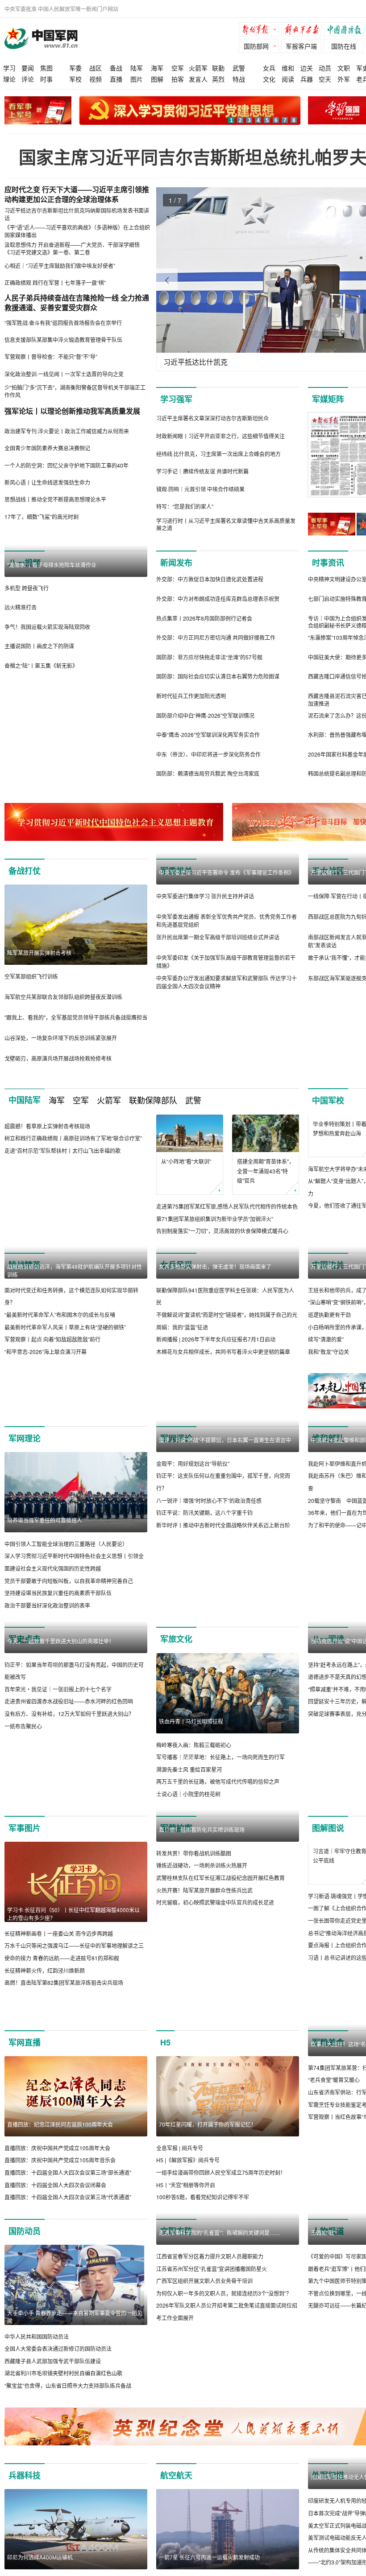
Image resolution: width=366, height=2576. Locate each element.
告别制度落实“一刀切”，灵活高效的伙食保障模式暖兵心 (222, 1231)
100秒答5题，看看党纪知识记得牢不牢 (203, 2319)
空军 (178, 68)
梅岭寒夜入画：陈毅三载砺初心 (194, 1825)
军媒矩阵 (328, 399)
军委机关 (176, 871)
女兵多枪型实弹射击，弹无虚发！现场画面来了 (215, 1347)
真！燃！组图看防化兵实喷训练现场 (202, 2002)
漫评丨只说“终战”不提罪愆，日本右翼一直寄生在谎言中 (225, 1600)
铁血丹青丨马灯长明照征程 (191, 1801)
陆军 (137, 68)
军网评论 (176, 1518)
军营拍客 (176, 1920)
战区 (96, 68)
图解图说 (328, 1920)
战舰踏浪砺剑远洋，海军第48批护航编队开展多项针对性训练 (75, 1351)
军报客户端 (301, 46)
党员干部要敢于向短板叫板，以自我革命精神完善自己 (69, 1661)
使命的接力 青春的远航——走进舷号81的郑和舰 (62, 2050)
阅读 (288, 79)
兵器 (307, 79)
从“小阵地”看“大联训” (186, 1161)
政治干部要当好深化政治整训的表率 (47, 1685)
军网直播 (25, 2165)
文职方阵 (176, 2354)
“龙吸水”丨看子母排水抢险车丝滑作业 (52, 645)
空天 (325, 79)
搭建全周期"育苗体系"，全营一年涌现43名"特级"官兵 (266, 1171)
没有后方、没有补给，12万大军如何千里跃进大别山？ (69, 1874)
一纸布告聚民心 (23, 1886)
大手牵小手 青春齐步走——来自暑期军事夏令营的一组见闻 (75, 2439)
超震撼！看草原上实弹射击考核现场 (47, 1206)
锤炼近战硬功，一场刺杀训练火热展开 (202, 2038)
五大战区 (328, 871)
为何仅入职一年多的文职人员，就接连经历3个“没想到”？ (224, 2496)
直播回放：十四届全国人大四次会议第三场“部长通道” (68, 2295)
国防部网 (256, 46)
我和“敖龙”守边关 (329, 1352)
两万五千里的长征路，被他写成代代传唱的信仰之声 (218, 1862)
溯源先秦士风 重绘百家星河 (189, 1850)
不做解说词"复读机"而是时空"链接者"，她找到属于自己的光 (227, 1395)
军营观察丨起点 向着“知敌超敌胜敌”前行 (52, 1419)
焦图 (46, 68)
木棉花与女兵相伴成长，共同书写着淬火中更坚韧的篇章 (223, 1432)
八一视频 (25, 563)
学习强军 (176, 399)
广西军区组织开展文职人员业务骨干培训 (204, 2483)
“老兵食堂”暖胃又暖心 (334, 2203)
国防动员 (25, 2354)
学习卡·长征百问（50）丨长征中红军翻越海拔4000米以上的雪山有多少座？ (73, 2006)
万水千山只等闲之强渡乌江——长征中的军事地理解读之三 (74, 2038)
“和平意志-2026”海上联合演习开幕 (46, 1432)
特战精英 (25, 1265)
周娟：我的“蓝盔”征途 (182, 1407)
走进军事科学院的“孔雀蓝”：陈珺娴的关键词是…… (220, 2435)
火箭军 (198, 68)
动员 (325, 68)
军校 (75, 79)
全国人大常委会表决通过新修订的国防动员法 (58, 2471)
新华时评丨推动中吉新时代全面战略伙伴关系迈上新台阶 (223, 1685)
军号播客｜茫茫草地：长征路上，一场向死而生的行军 (220, 1837)
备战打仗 (25, 871)
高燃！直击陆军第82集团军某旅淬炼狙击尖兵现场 (64, 2075)
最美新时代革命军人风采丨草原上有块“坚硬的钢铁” (65, 1407)
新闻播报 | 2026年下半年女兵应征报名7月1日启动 (216, 1419)
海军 (157, 68)
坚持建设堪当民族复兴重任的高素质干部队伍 (58, 1673)
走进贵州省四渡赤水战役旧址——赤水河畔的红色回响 (69, 1862)
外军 (344, 79)
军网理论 (25, 1518)
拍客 (178, 79)
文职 (344, 68)
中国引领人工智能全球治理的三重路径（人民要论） (66, 1624)
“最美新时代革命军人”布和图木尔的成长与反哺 (60, 1395)
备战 (116, 68)
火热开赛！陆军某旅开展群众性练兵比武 (204, 2063)
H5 (165, 2165)
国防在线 (344, 46)
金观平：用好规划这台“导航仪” (193, 1624)
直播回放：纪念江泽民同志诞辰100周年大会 (60, 2247)
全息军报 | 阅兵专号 (180, 2270)
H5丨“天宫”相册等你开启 (186, 2307)
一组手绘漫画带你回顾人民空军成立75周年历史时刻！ (221, 2295)
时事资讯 (328, 563)
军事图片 (25, 1920)
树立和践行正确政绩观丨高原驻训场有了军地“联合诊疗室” (73, 1218)
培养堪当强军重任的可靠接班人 (45, 1600)
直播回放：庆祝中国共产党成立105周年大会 (57, 2270)
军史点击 (25, 1719)
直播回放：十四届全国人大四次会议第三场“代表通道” (68, 2319)
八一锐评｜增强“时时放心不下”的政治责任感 (209, 1661)
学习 (9, 68)
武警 (239, 68)
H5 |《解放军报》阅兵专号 (188, 2283)
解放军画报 (304, 31)
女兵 (269, 68)
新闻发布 (176, 563)
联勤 (218, 68)
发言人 (198, 79)
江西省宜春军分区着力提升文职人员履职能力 (210, 2459)
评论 (28, 79)
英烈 (218, 79)
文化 (269, 79)
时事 (46, 79)
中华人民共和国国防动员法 (37, 2459)
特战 (239, 79)
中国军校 (328, 1100)
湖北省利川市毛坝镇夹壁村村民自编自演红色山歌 (63, 2496)
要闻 (28, 68)
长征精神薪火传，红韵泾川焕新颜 (45, 2063)
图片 (137, 79)
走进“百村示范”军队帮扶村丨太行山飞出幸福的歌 (62, 1231)
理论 (9, 79)
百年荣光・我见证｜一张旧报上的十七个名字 (58, 1850)
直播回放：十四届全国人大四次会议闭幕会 (55, 2307)
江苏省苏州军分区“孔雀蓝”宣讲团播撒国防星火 (212, 2471)
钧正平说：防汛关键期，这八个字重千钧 (204, 1673)
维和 (288, 68)
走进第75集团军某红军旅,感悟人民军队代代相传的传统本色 (227, 1206)
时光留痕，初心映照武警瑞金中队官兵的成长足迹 (215, 2075)
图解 (157, 79)
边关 (307, 68)
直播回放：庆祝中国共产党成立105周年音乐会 (60, 2283)
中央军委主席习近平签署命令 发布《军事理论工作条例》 (227, 953)
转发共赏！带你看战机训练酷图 (194, 2026)
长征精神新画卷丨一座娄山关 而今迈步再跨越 (59, 2026)
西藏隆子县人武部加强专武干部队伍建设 (53, 2483)
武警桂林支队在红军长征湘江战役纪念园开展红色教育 (220, 2050)
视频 (96, 79)
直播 (116, 79)
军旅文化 (176, 1719)
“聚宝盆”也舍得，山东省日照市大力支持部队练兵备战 (68, 2508)
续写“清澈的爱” (326, 1339)
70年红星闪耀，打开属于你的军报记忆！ (208, 2247)
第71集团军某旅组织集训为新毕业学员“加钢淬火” (215, 1219)
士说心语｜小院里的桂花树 (188, 1874)
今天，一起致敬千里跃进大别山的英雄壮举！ (61, 1801)
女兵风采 (176, 1265)
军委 (75, 68)
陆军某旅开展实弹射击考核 (39, 953)
